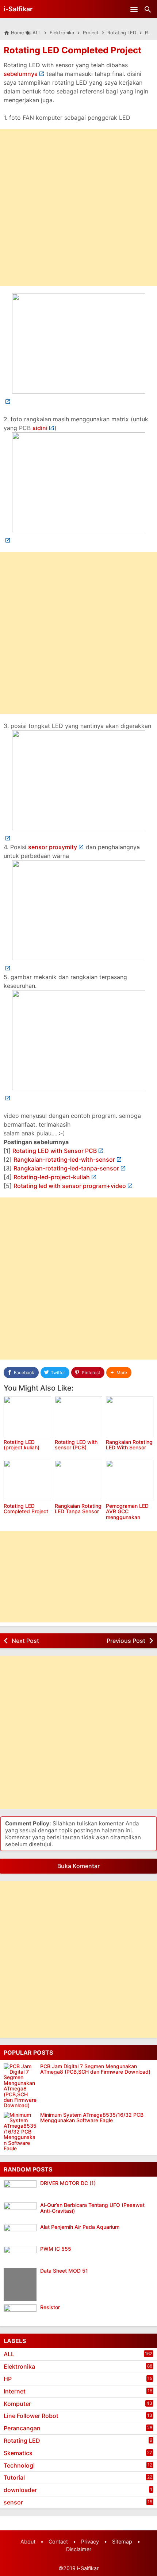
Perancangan (22, 2428)
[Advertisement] (78, 208)
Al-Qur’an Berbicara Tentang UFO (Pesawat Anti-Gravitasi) (92, 2208)
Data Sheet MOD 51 (64, 2271)
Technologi (19, 2465)
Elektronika (19, 2366)
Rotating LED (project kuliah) (22, 1445)
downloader (20, 2490)
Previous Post (126, 1641)
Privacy (90, 2541)
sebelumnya (21, 74)
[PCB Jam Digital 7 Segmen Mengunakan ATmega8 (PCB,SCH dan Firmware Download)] (20, 2086)
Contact (58, 2541)
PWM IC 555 (56, 2249)
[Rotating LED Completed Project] (27, 1481)
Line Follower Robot (31, 2416)
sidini (40, 428)
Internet (15, 2391)
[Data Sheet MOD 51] (22, 2284)
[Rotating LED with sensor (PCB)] (78, 1417)
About (28, 2541)
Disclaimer (79, 2549)
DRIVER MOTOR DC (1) (68, 2183)
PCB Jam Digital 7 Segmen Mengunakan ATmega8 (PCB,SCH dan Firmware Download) (95, 2069)
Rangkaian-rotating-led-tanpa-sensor (66, 1168)
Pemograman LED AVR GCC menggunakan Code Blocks (127, 1514)
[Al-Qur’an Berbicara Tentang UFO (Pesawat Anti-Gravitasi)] (22, 2211)
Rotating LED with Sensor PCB (55, 1151)
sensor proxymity (53, 847)
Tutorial (14, 2477)
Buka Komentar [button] (78, 1866)
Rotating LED (22, 2441)
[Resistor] (22, 2314)
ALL (9, 2354)
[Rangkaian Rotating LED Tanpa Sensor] (78, 1481)
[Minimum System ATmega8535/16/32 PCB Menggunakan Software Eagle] (20, 2132)
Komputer (17, 2404)
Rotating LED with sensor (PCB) (76, 1445)
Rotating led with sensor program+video (70, 1186)
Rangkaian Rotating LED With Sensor (129, 1445)
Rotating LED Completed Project (72, 50)
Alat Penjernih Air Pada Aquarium (80, 2227)
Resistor (50, 2307)
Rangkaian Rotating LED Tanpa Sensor (78, 1509)
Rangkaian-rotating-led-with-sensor (64, 1159)
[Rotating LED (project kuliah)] (27, 1417)
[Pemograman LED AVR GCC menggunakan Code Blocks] (130, 1481)
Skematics (18, 2453)
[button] (119, 1373)
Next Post (25, 1641)
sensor (13, 2502)
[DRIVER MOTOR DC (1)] (22, 2189)
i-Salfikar (18, 9)
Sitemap (122, 2541)
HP (8, 2379)
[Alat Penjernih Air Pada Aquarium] (22, 2233)
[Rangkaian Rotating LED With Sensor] (130, 1417)
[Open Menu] (134, 9)
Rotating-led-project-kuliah (52, 1177)
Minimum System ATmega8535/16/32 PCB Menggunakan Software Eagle (92, 2118)
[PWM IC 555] (22, 2255)
